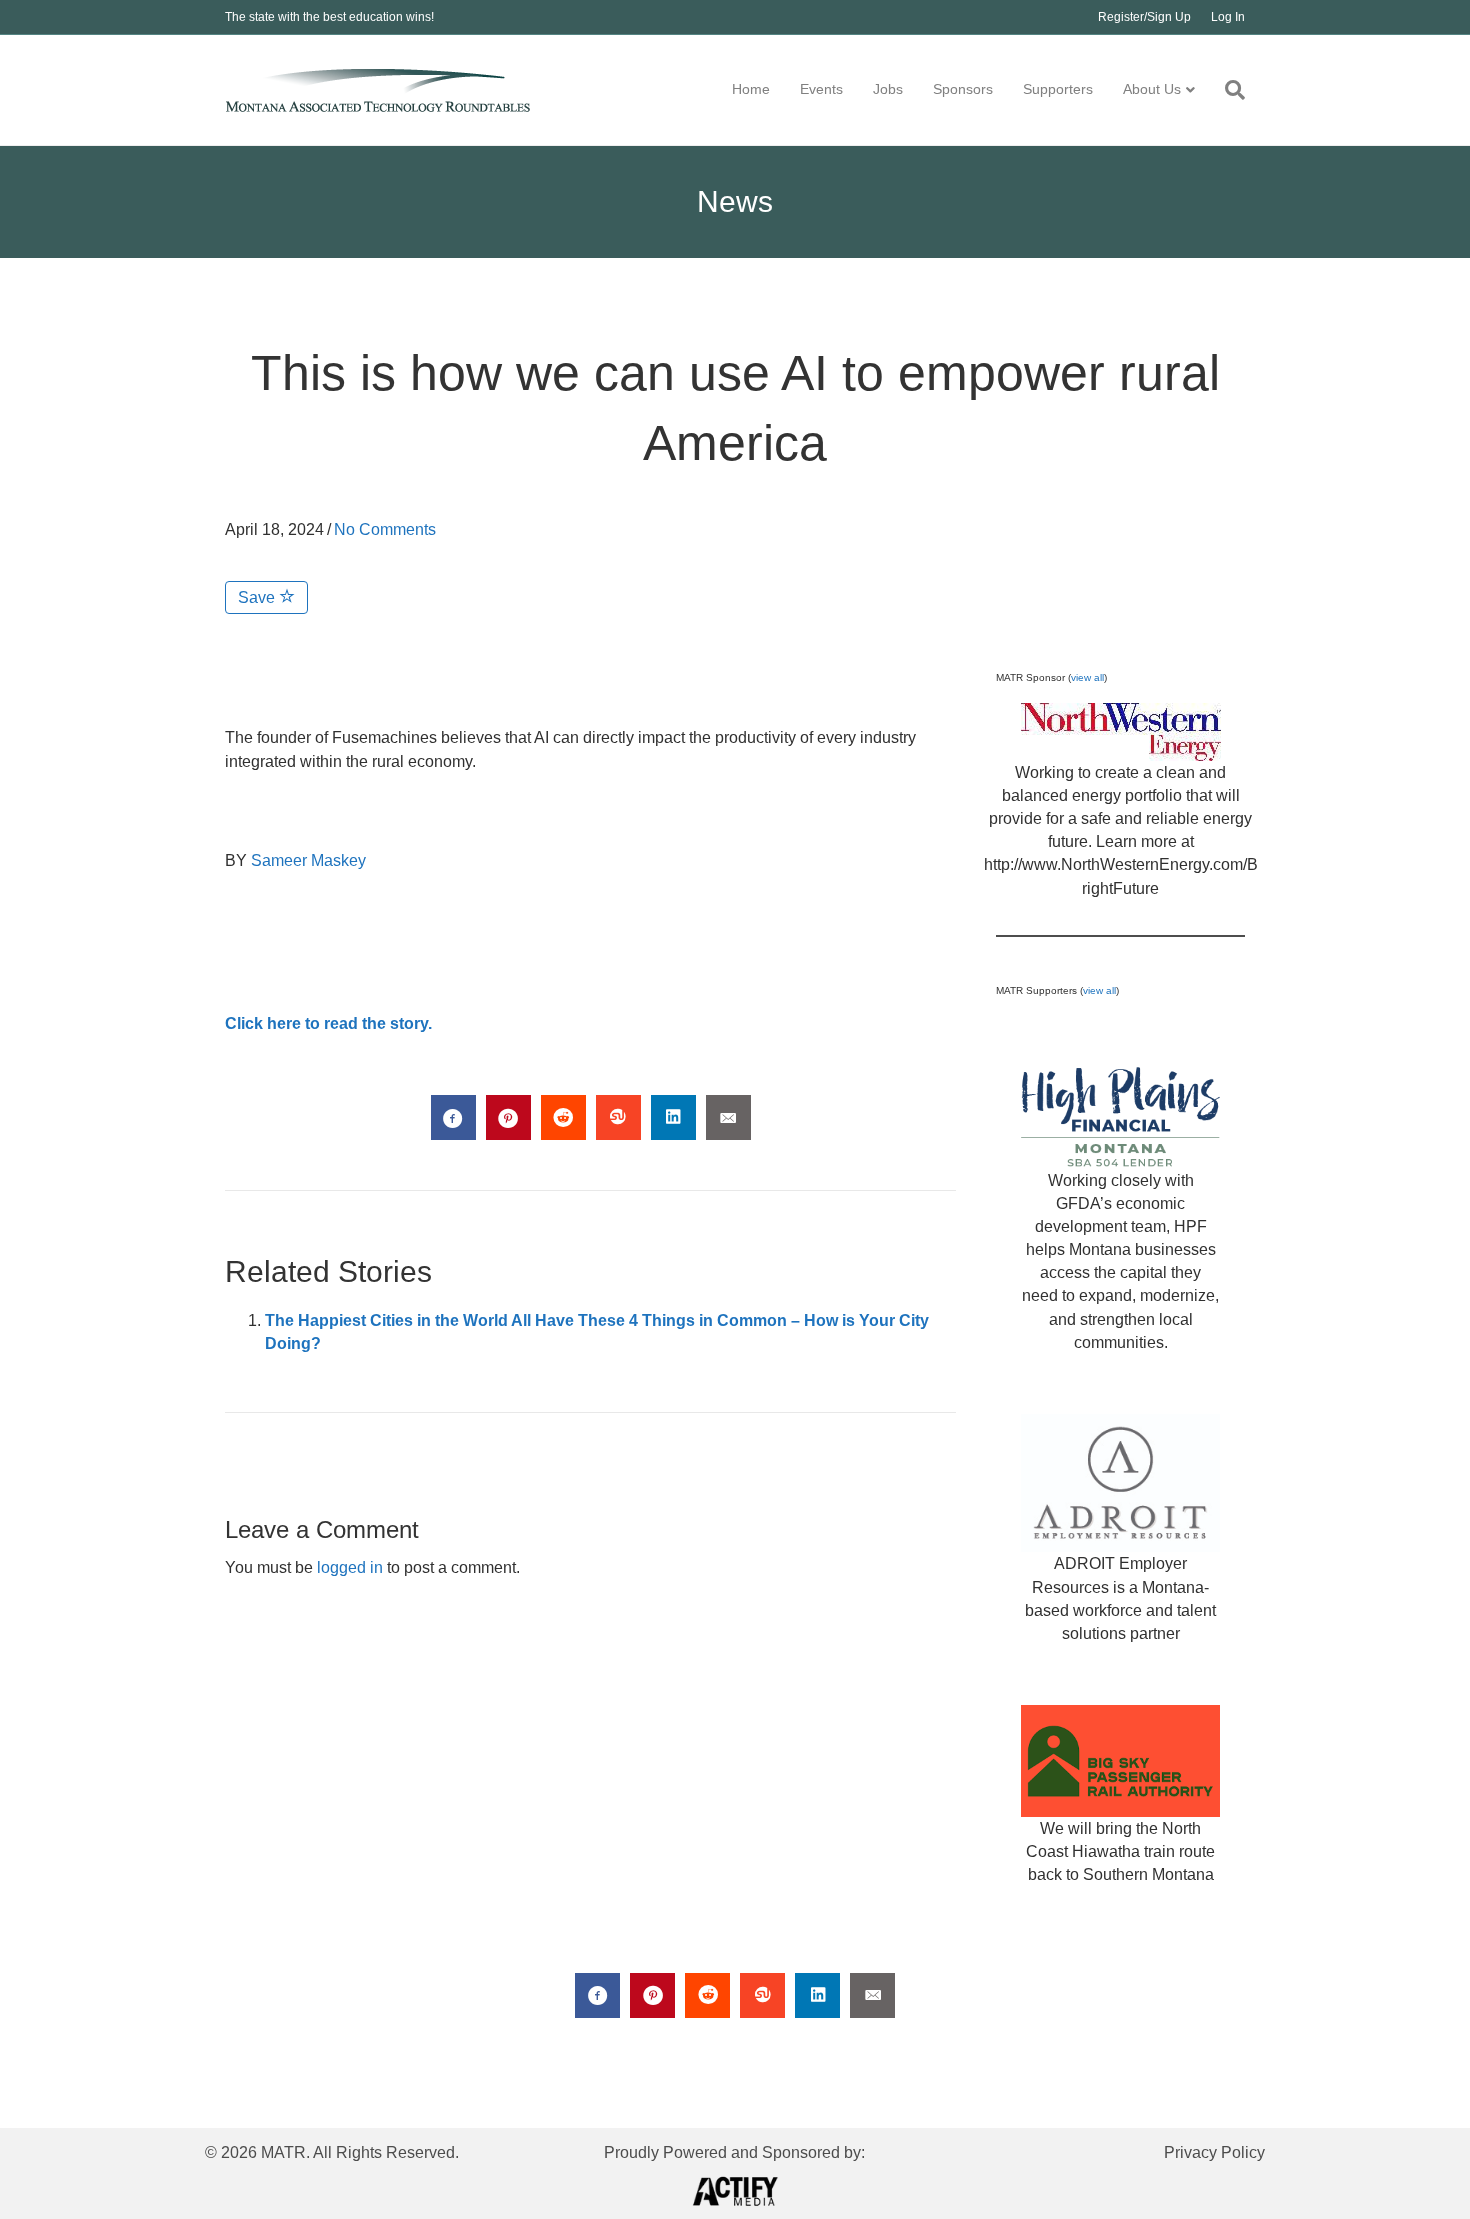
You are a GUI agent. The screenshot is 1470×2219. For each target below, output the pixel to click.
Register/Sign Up (1144, 17)
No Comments (385, 529)
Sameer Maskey (308, 860)
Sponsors (963, 89)
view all (1087, 677)
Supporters (1058, 89)
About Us (1152, 89)
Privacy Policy (1214, 2152)
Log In (1228, 17)
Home (751, 89)
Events (821, 89)
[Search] (1227, 90)
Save (258, 597)
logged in (350, 1567)
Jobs (888, 89)
